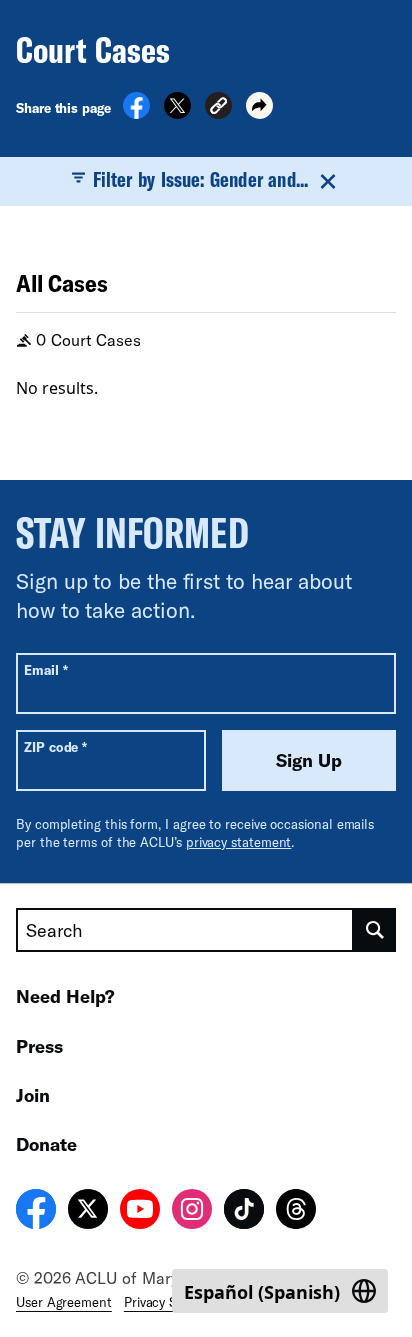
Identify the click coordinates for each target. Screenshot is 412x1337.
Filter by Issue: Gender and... (200, 179)
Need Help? (65, 996)
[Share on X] (177, 113)
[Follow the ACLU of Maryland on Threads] (296, 1212)
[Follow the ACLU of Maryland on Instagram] (192, 1212)
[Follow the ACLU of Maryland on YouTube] (140, 1212)
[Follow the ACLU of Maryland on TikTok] (244, 1212)
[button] (218, 108)
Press (39, 1046)
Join (33, 1095)
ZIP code (55, 746)
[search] (375, 930)
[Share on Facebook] (136, 113)
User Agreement (64, 1302)
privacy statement (239, 842)
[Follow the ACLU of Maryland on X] (88, 1212)
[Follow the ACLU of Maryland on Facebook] (36, 1212)
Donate (46, 1144)
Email (45, 669)
